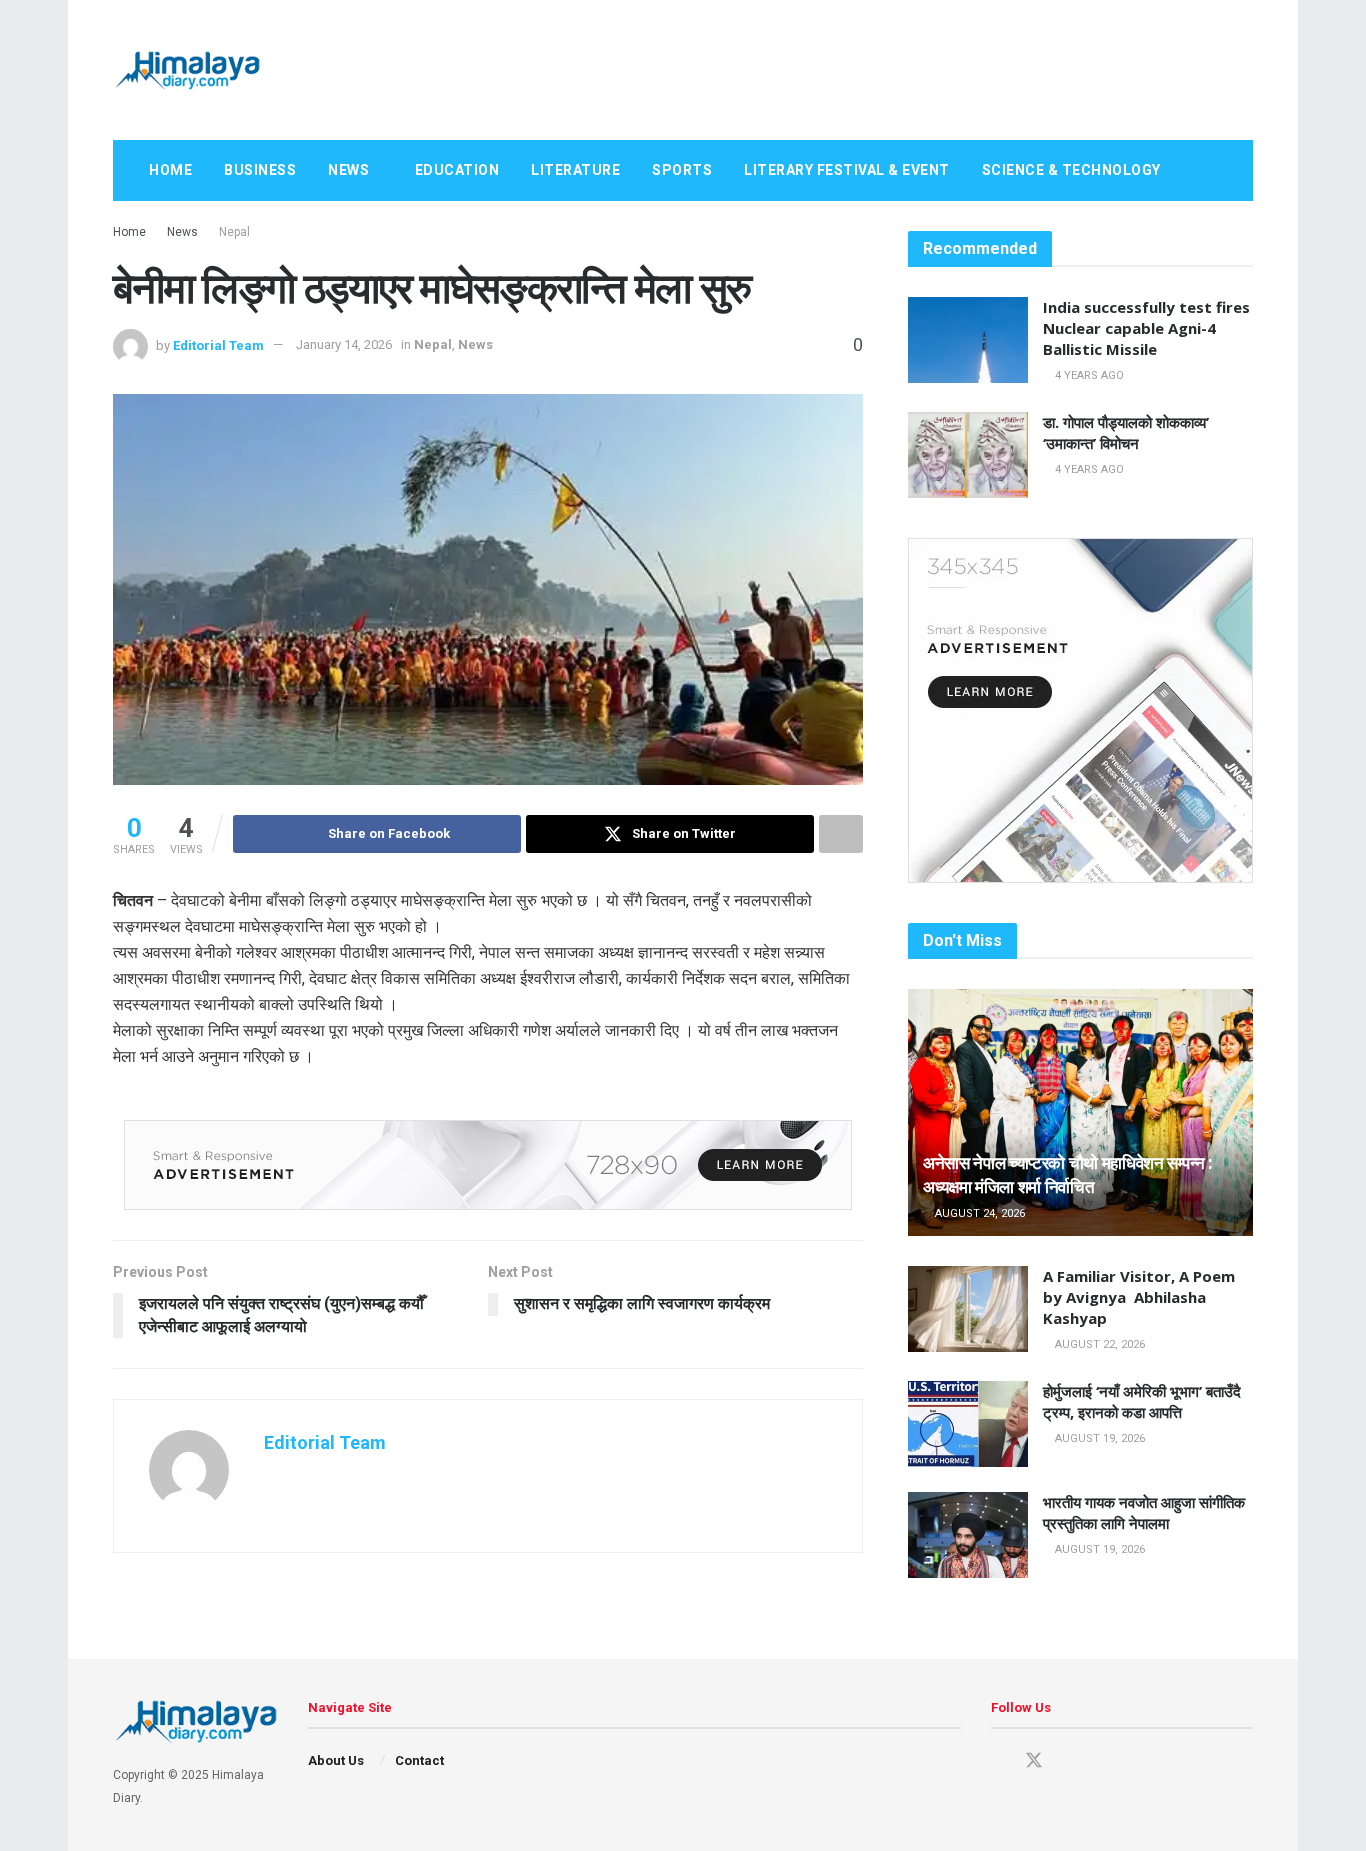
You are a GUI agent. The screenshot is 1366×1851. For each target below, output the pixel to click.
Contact (419, 1760)
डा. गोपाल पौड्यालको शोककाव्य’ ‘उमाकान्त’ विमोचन (1126, 432)
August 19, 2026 (1098, 1438)
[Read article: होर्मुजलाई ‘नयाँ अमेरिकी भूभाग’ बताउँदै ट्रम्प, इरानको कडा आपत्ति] (968, 1424)
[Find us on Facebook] (998, 1761)
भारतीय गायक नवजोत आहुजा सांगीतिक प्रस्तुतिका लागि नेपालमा (1144, 1512)
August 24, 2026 (978, 1213)
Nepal (234, 232)
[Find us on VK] (1104, 1761)
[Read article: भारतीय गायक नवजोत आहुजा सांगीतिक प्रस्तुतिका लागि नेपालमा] (968, 1535)
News (348, 170)
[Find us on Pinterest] (1070, 1761)
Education (457, 170)
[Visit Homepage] (187, 70)
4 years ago (1088, 375)
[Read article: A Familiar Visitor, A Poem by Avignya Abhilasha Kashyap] (968, 1309)
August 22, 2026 (1098, 1344)
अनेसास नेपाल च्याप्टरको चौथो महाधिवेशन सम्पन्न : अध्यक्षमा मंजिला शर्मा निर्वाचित (1068, 1174)
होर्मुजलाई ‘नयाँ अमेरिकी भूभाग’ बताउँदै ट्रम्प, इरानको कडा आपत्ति (1142, 1401)
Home (170, 170)
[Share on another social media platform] (841, 834)
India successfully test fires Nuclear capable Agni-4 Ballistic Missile (1146, 328)
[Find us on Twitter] (1034, 1761)
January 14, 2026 (344, 344)
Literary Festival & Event (847, 170)
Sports (682, 170)
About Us (336, 1760)
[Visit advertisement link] (488, 1165)
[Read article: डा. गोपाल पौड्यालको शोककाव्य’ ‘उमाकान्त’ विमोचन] (968, 455)
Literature (575, 170)
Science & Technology (1071, 170)
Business (260, 170)
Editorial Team (218, 344)
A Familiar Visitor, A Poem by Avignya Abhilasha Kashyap (1139, 1297)
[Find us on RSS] (1138, 1761)
